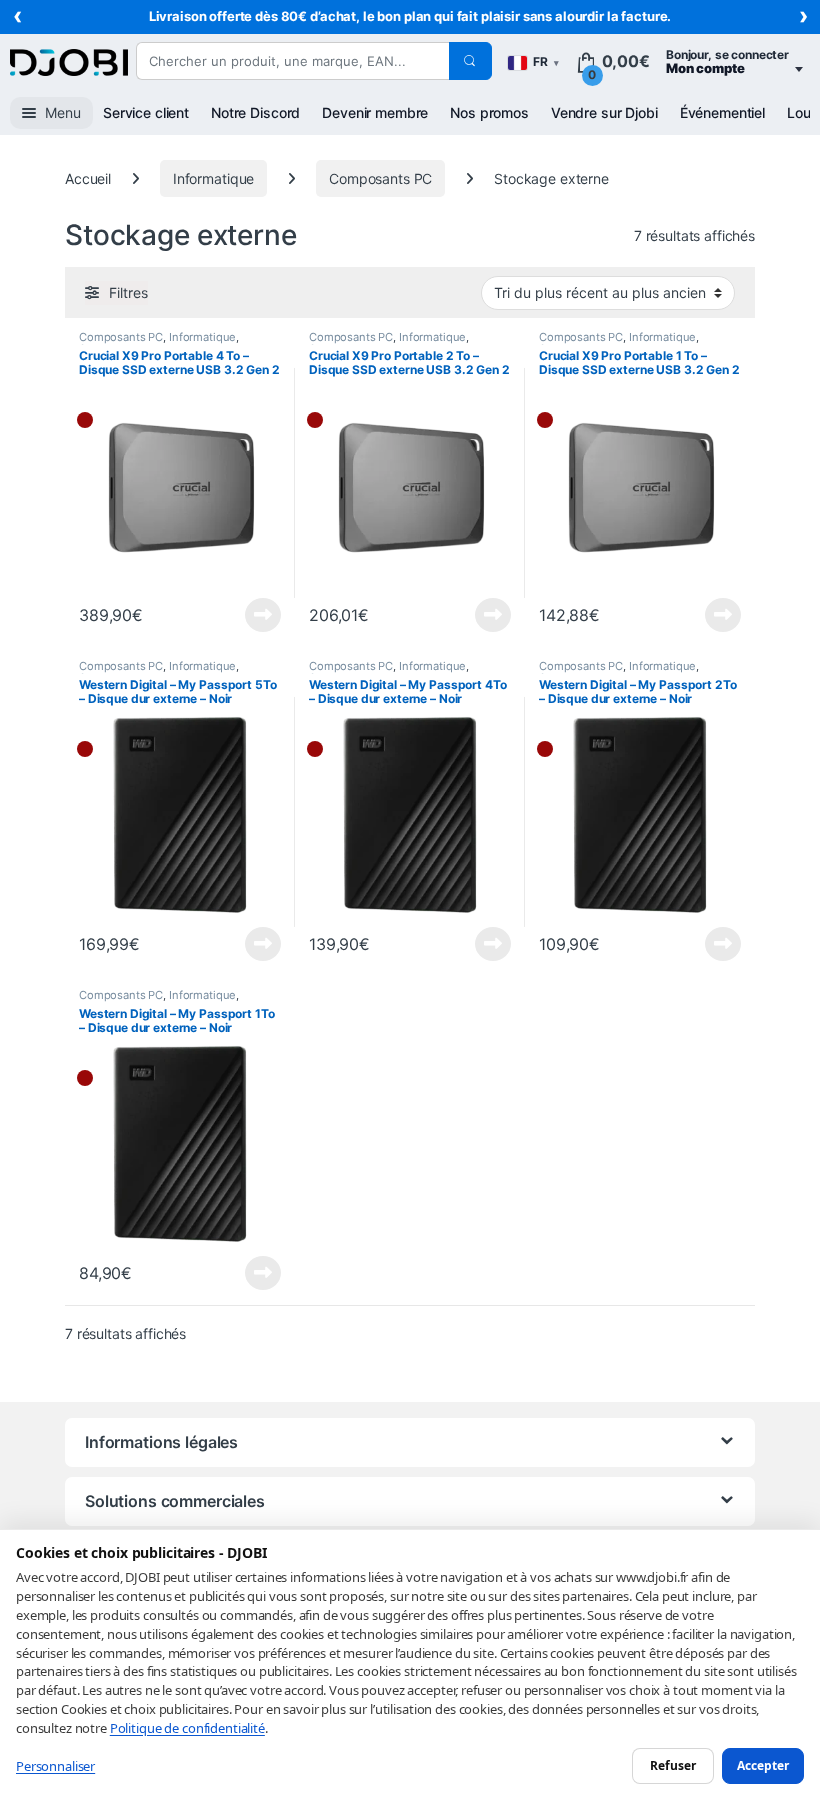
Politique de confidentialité (187, 1728)
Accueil (88, 178)
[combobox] (292, 61)
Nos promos (489, 112)
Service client (146, 112)
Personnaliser (55, 1766)
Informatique (213, 178)
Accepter (763, 1765)
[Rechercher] (470, 61)
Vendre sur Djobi (604, 112)
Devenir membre (375, 112)
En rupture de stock (257, 615)
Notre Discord (255, 112)
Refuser (673, 1765)
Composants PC (380, 178)
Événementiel (722, 112)
